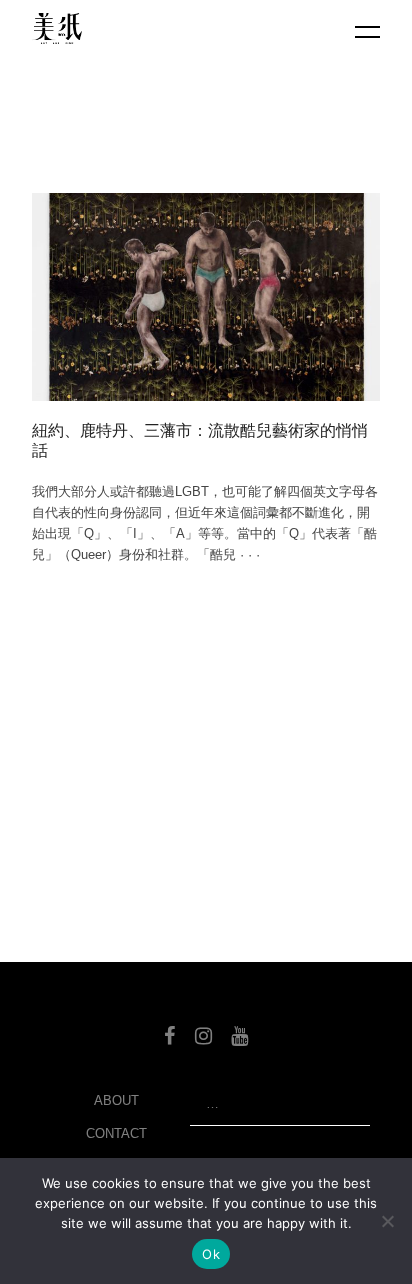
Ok (211, 1254)
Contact (116, 1133)
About (116, 1100)
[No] (387, 1221)
